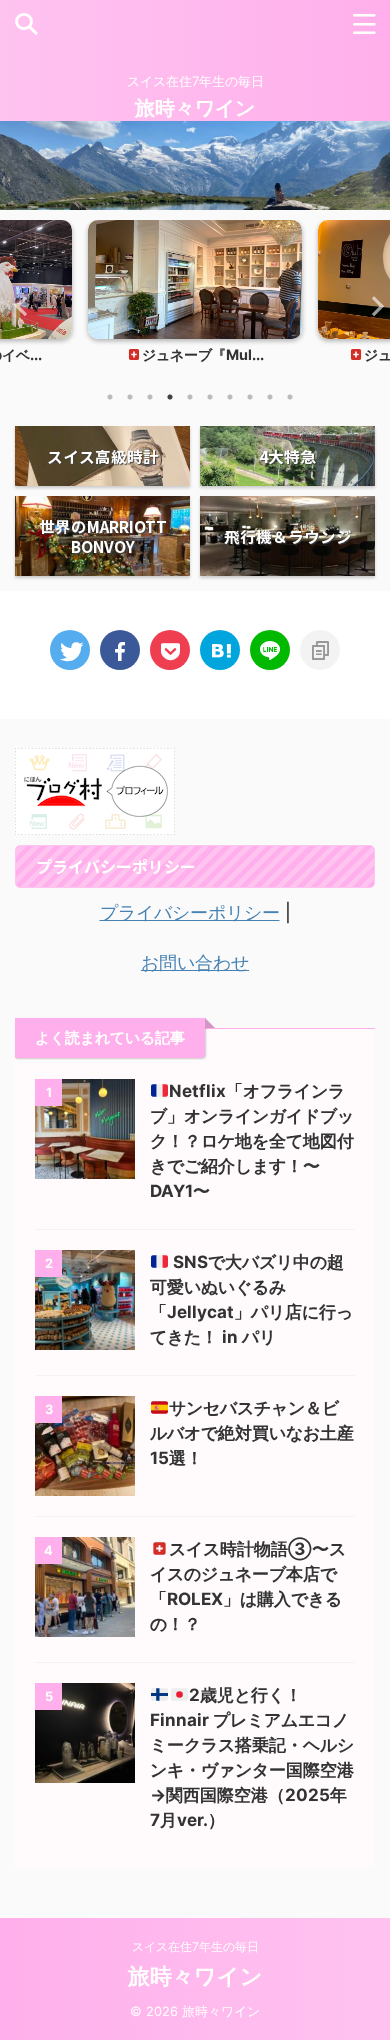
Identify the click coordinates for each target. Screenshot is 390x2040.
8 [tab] (250, 397)
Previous (18, 305)
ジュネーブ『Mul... (203, 354)
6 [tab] (210, 397)
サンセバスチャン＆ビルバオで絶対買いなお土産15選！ (252, 1433)
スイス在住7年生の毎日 (195, 1946)
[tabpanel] (195, 298)
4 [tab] (170, 397)
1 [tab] (110, 397)
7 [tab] (230, 397)
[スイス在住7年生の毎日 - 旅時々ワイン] (220, 650)
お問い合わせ (195, 962)
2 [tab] (130, 397)
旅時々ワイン (195, 108)
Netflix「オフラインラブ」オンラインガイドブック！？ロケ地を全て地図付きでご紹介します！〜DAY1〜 (252, 1141)
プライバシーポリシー (190, 912)
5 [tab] (190, 397)
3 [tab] (150, 397)
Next (371, 305)
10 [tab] (290, 397)
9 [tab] (270, 397)
